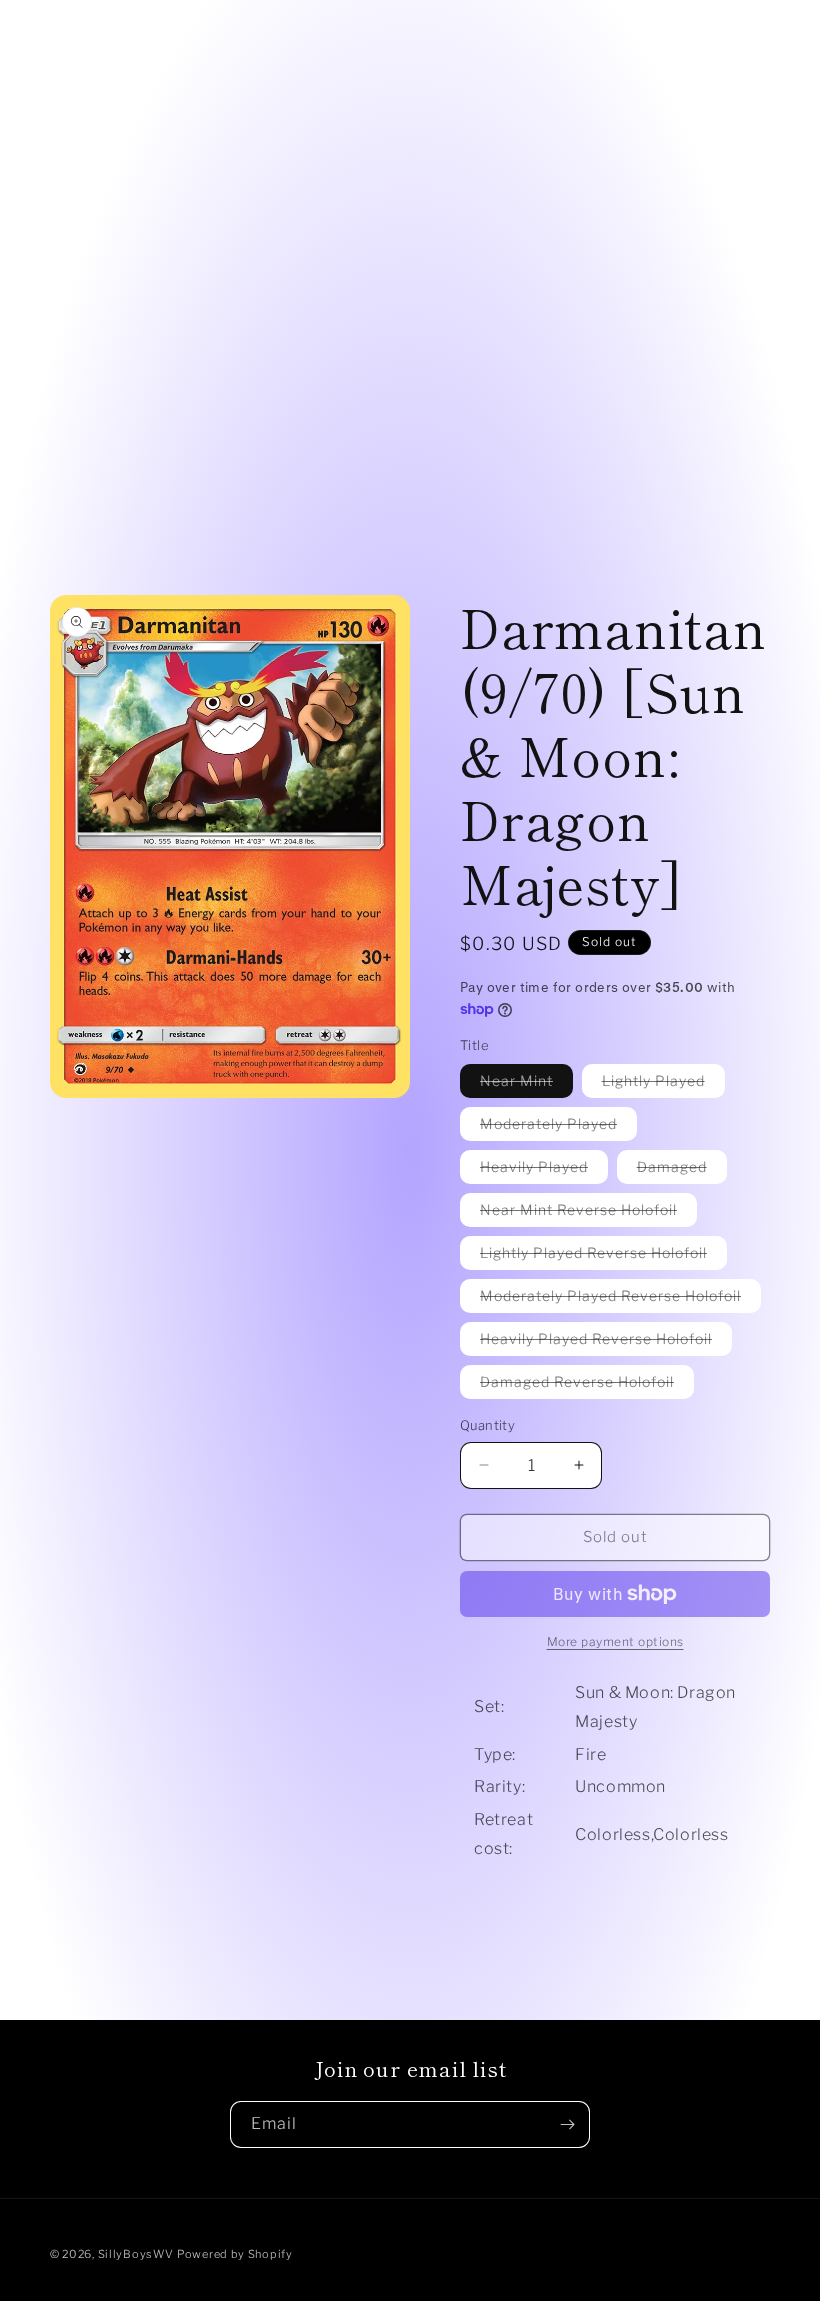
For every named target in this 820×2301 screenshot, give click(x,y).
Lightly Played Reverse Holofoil (603, 1256)
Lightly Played (663, 1084)
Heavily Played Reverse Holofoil (606, 1342)
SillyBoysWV (136, 2254)
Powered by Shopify (235, 2254)
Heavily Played (544, 1170)
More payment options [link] (615, 1641)
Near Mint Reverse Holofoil (588, 1213)
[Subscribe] (567, 2124)
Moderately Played (558, 1127)
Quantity (487, 1425)
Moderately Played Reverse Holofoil (620, 1299)
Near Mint (526, 1084)
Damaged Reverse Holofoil (587, 1385)
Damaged (682, 1170)
